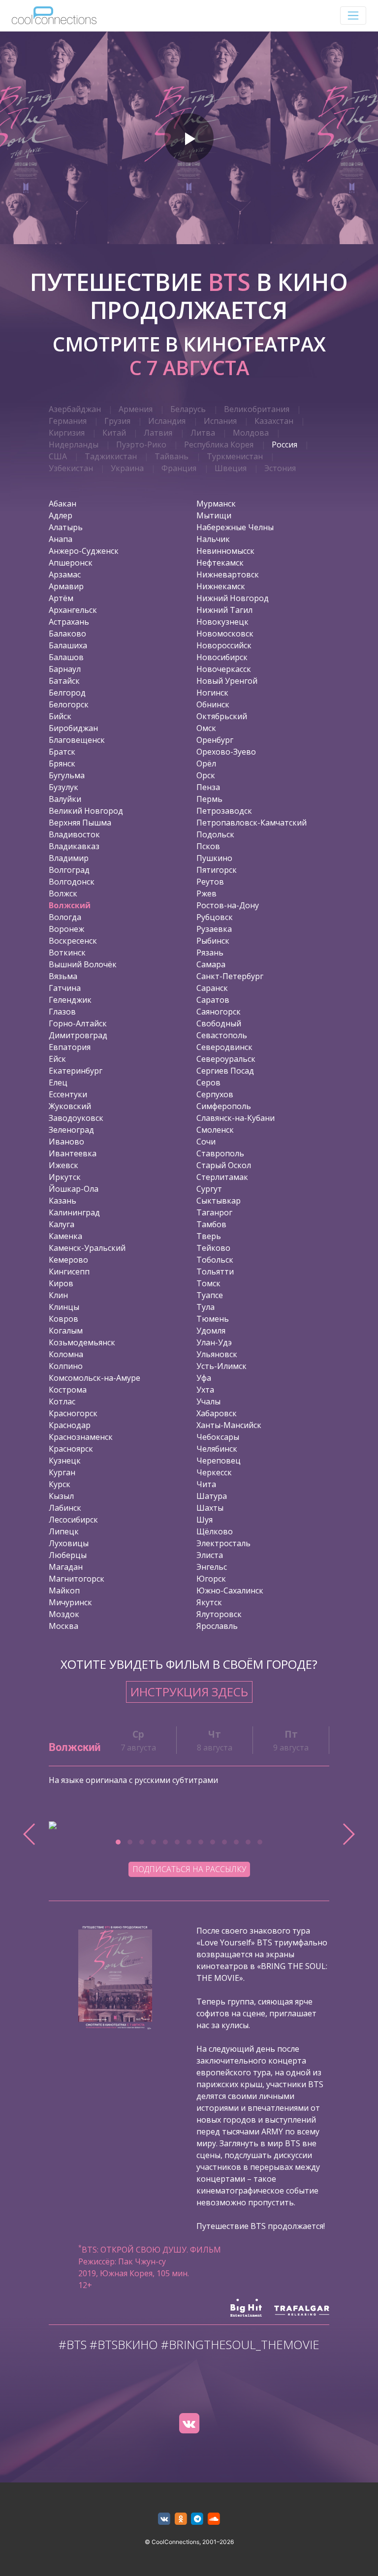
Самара (211, 964)
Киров (61, 1283)
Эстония (280, 468)
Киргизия (67, 433)
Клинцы (64, 1307)
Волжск (63, 893)
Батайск (64, 681)
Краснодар (70, 1425)
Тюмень (213, 1319)
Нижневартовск (228, 574)
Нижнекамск (221, 586)
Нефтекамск (220, 563)
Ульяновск (217, 1354)
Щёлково (215, 1531)
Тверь (209, 1236)
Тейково (213, 1248)
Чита (206, 1484)
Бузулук (63, 787)
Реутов (210, 882)
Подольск (215, 834)
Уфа (204, 1378)
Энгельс (212, 1567)
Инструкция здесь (189, 1692)
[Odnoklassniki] (181, 2519)
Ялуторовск (219, 1614)
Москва (63, 1626)
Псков (208, 846)
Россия (284, 445)
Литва (203, 433)
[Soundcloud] (214, 2519)
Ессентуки (68, 1094)
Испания (220, 421)
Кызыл (61, 1496)
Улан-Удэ (214, 1342)
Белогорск (69, 704)
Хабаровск (217, 1413)
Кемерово (68, 1260)
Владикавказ (74, 846)
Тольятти (215, 1272)
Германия (68, 421)
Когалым (66, 1331)
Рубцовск (215, 917)
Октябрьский (222, 716)
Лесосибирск (73, 1520)
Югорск (211, 1579)
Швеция (231, 468)
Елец (58, 1082)
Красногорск (73, 1413)
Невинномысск (225, 551)
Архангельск (73, 610)
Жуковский (70, 1106)
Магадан (66, 1567)
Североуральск (226, 1059)
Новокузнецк (222, 622)
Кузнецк (65, 1461)
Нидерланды (74, 445)
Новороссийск (224, 645)
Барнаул (65, 669)
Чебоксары (218, 1437)
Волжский (70, 905)
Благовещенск (77, 740)
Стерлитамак (222, 1177)
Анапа (61, 539)
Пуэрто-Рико (141, 445)
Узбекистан (71, 468)
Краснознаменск (81, 1437)
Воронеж (66, 929)
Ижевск (63, 1165)
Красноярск (71, 1449)
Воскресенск (73, 941)
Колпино (66, 1366)
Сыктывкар (219, 1201)
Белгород (67, 693)
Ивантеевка (73, 1153)
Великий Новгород (86, 811)
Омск (206, 728)
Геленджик (70, 1000)
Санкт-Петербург (230, 976)
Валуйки (65, 799)
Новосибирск (222, 657)
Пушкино (214, 858)
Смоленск (215, 1130)
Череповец (219, 1461)
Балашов (66, 657)
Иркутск (65, 1177)
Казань (63, 1201)
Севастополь (222, 1035)
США (58, 456)
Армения (136, 409)
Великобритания (257, 409)
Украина (127, 468)
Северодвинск (224, 1047)
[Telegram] (198, 2519)
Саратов (213, 1000)
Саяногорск (219, 1012)
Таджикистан (111, 456)
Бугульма (67, 775)
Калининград (74, 1212)
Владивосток (74, 834)
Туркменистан (235, 456)
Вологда (65, 917)
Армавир (66, 586)
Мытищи (214, 515)
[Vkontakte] (189, 2423)
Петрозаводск (224, 811)
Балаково (67, 634)
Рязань (210, 953)
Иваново (66, 1142)
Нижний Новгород (233, 598)
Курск (60, 1484)
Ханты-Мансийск (229, 1425)
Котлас (62, 1401)
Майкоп (64, 1590)
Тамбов (211, 1224)
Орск (206, 775)
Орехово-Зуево (226, 752)
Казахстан (274, 421)
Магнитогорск (77, 1579)
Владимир (69, 858)
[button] (118, 1842)
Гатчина (65, 988)
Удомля (211, 1331)
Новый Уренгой (227, 681)
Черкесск (214, 1472)
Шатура (212, 1496)
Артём (61, 598)
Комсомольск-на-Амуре (94, 1378)
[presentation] (30, 1834)
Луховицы (69, 1543)
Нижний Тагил (224, 610)
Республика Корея (219, 445)
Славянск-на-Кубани (236, 1118)
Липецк (64, 1531)
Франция (179, 468)
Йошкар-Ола (74, 1189)
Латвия (158, 433)
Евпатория (70, 1047)
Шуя (205, 1520)
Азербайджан (75, 409)
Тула (205, 1307)
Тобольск (215, 1260)
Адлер (61, 515)
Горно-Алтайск (78, 1023)
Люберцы (68, 1555)
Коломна (66, 1354)
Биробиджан (73, 728)
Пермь (209, 799)
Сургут (209, 1189)
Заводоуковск (76, 1118)
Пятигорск (217, 870)
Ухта (205, 1390)
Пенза (208, 787)
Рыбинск (213, 941)
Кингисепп (69, 1272)
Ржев (206, 893)
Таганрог (214, 1212)
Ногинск (212, 693)
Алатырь (66, 527)
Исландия (167, 421)
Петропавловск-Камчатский (252, 823)
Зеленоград (71, 1130)
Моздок (64, 1614)
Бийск (60, 716)
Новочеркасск (224, 669)
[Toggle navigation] (353, 16)
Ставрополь (220, 1153)
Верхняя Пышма (80, 823)
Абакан (63, 504)
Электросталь (223, 1543)
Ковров (63, 1319)
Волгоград (69, 870)
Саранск (212, 988)
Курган (62, 1472)
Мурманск (216, 504)
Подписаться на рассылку (189, 1869)
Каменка (65, 1236)
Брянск (62, 763)
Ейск (57, 1059)
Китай (114, 433)
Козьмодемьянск (82, 1342)
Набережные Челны (235, 527)
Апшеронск (71, 563)
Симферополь (224, 1106)
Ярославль (217, 1626)
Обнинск (213, 704)
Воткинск (67, 953)
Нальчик (213, 539)
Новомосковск (225, 634)
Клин (58, 1295)
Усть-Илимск (221, 1366)
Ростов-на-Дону (228, 905)
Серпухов (215, 1094)
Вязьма (63, 976)
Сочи (206, 1142)
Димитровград (78, 1035)
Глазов (62, 1012)
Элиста (210, 1555)
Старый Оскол (224, 1165)
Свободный (219, 1023)
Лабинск (65, 1508)
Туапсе (210, 1295)
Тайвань (172, 456)
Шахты (210, 1508)
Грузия (117, 421)
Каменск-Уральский (87, 1248)
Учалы (208, 1401)
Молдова (251, 433)
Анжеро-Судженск (84, 551)
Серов (208, 1082)
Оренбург (215, 740)
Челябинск (217, 1449)
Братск (62, 752)
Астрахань (69, 622)
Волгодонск (72, 882)
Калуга (62, 1224)
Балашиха (68, 645)
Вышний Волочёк (83, 964)
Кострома (68, 1390)
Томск (208, 1283)
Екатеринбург (76, 1071)
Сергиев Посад (225, 1071)
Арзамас (65, 574)
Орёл (206, 763)
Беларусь (188, 409)
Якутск (209, 1602)
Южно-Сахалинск (230, 1590)
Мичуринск (70, 1602)
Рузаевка (214, 929)
